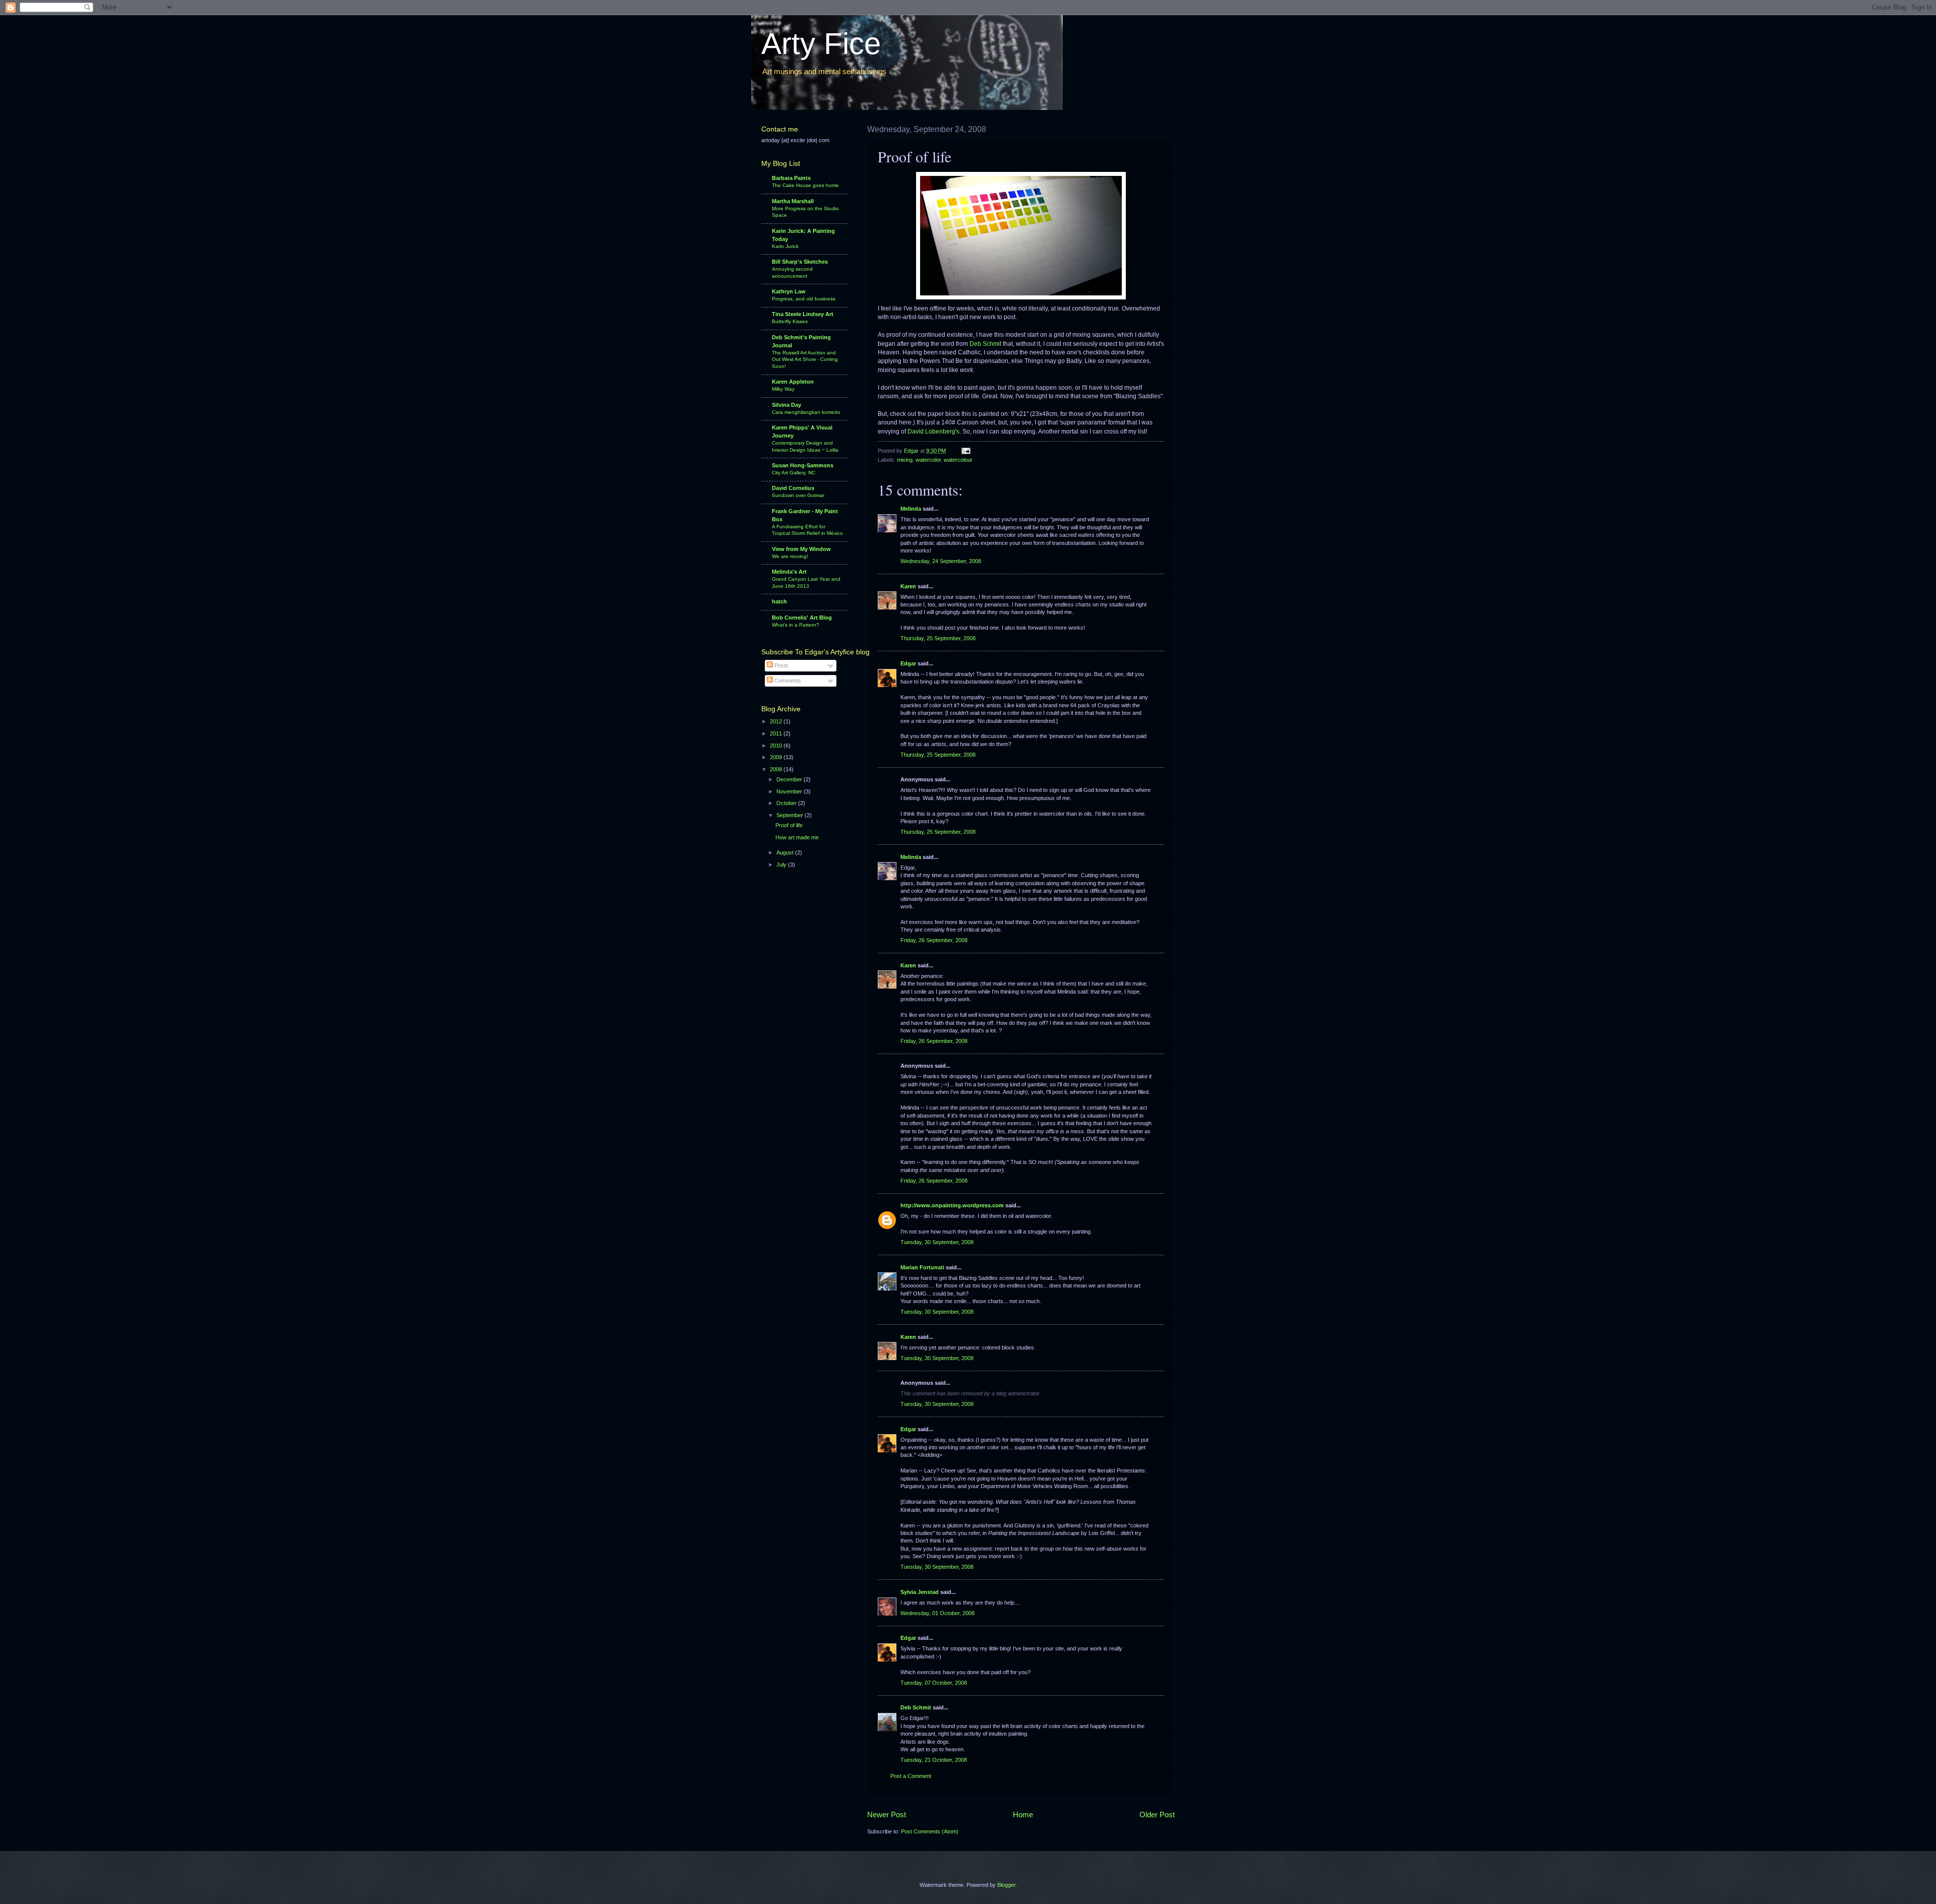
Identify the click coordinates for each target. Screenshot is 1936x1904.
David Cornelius (793, 488)
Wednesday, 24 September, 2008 (941, 561)
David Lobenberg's (933, 432)
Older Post (1157, 1815)
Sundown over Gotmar (798, 495)
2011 (777, 733)
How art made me (797, 837)
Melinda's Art (789, 572)
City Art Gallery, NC (794, 473)
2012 (777, 721)
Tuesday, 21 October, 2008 (934, 1760)
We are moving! (790, 556)
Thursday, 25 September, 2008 (938, 638)
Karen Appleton (793, 382)
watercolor (928, 460)
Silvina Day (786, 405)
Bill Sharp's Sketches (800, 262)
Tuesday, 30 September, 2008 (937, 1242)
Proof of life (789, 825)
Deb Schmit (985, 344)
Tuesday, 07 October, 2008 (934, 1683)
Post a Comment (911, 1776)
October (787, 803)
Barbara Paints (791, 178)
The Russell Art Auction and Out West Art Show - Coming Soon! (805, 359)
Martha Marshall (793, 201)
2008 (777, 769)
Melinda (911, 509)
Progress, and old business (804, 299)
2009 (777, 757)
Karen (908, 586)
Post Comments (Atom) (930, 1831)
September (791, 815)
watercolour (958, 460)
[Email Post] (965, 451)
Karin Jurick (785, 246)
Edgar (908, 663)
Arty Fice (821, 44)
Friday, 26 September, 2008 (934, 940)
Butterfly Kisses (790, 321)
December (790, 779)
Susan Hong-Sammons (803, 465)
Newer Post (887, 1815)
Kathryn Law (789, 291)
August (786, 852)
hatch (779, 601)
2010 (777, 746)
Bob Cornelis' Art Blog (802, 618)
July (782, 865)
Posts (781, 665)
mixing (905, 460)
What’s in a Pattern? (796, 625)
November (790, 791)
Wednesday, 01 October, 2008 (937, 1613)
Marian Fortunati (922, 1267)
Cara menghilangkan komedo (806, 412)
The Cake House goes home (805, 185)
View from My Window (801, 549)
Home (1023, 1815)
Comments (787, 681)
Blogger (1006, 1885)
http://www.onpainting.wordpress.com (952, 1205)
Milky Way (783, 389)
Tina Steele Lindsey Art (803, 314)
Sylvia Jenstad (920, 1592)
